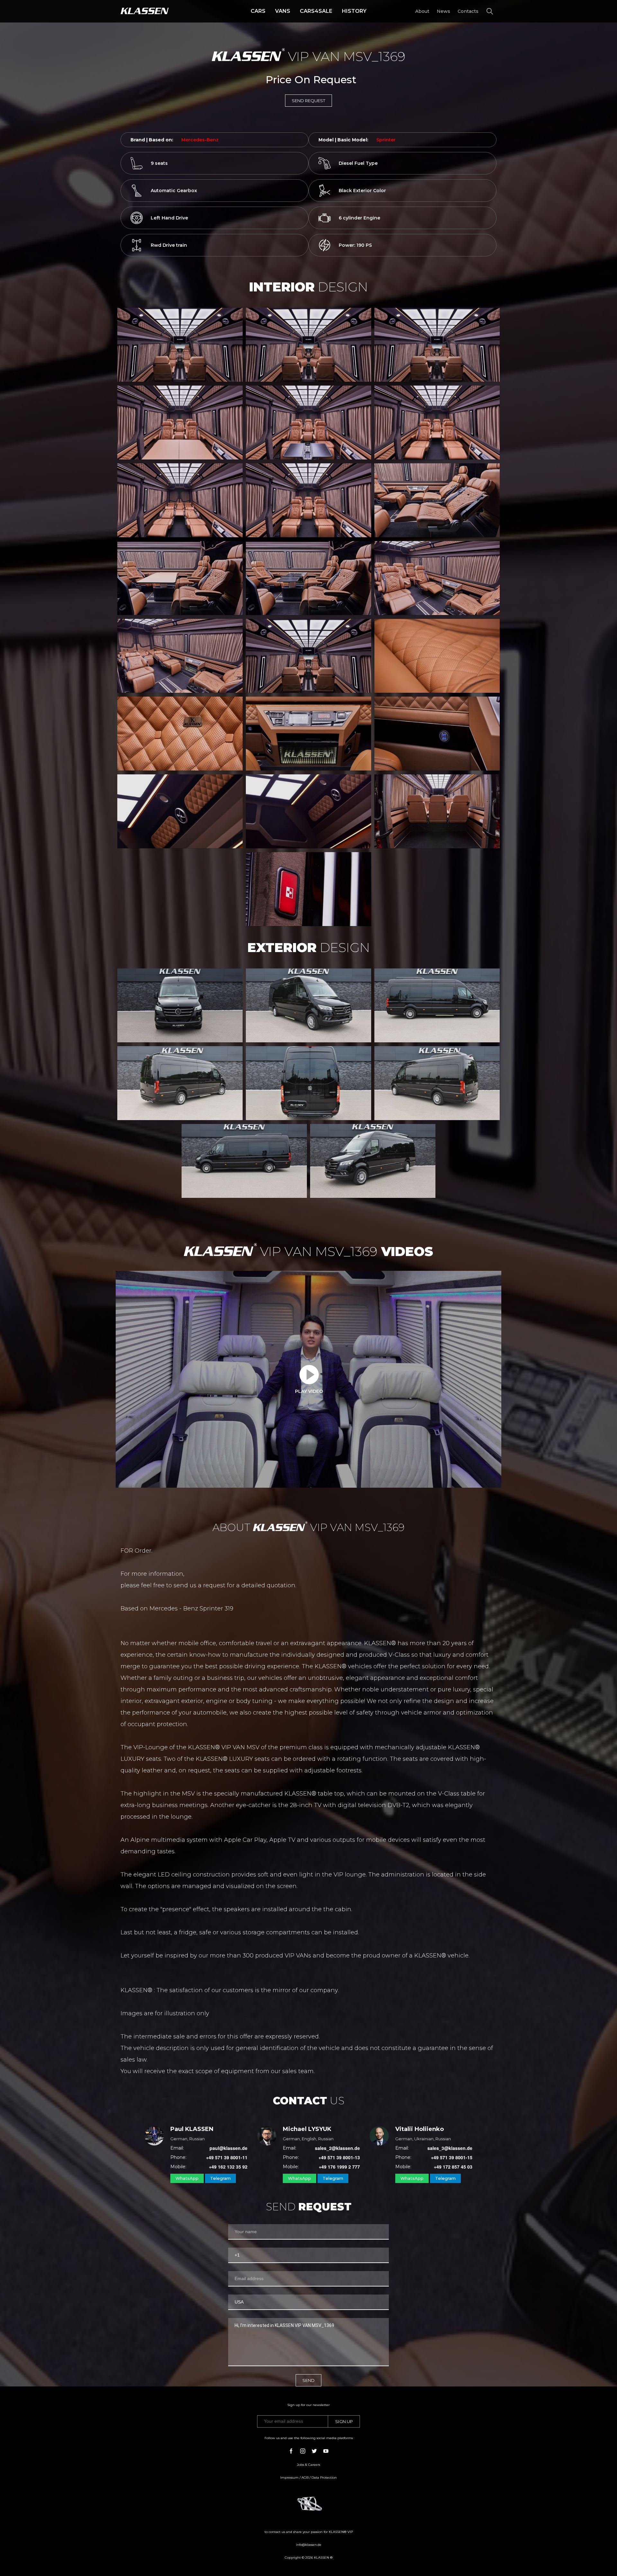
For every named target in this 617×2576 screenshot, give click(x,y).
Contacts (468, 11)
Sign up (344, 2421)
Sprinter (386, 140)
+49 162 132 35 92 (228, 2167)
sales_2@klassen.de (337, 2148)
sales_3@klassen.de (450, 2148)
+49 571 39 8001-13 (339, 2157)
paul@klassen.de (228, 2148)
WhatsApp (187, 2178)
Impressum (289, 2478)
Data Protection (324, 2478)
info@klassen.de (309, 2545)
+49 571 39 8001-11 (227, 2157)
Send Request (308, 101)
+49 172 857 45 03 (453, 2167)
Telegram (220, 2178)
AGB (305, 2478)
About (422, 11)
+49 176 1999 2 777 (339, 2167)
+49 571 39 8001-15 (452, 2157)
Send (308, 2380)
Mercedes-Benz (200, 140)
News (443, 11)
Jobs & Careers (308, 2465)
